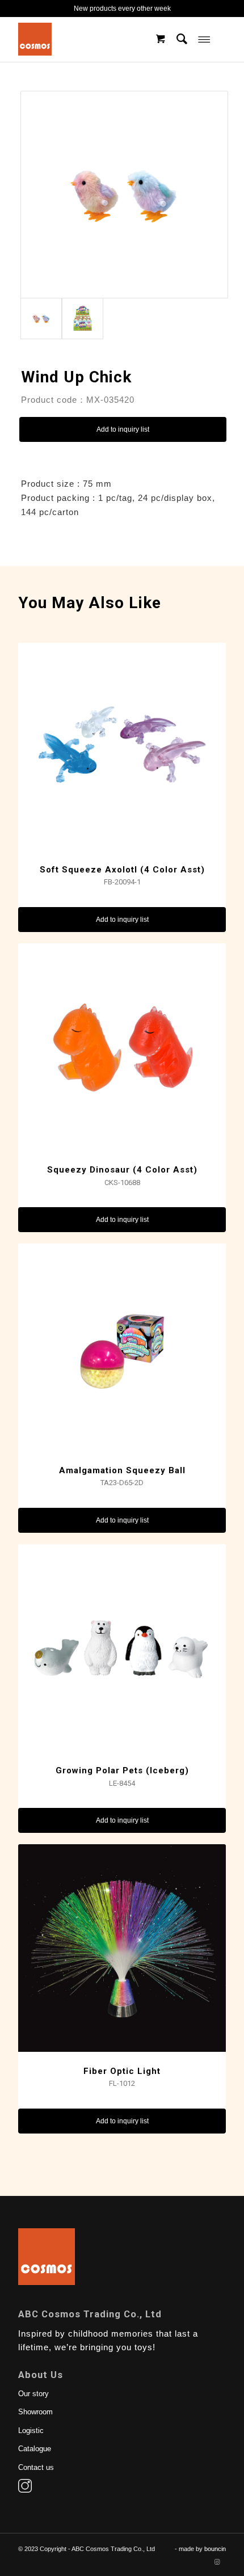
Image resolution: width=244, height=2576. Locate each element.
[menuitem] (182, 39)
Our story (33, 2394)
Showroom (35, 2412)
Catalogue (35, 2449)
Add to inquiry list (123, 429)
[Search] (182, 39)
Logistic (31, 2430)
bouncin (215, 2549)
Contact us (36, 2467)
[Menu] (204, 39)
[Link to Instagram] (217, 2562)
